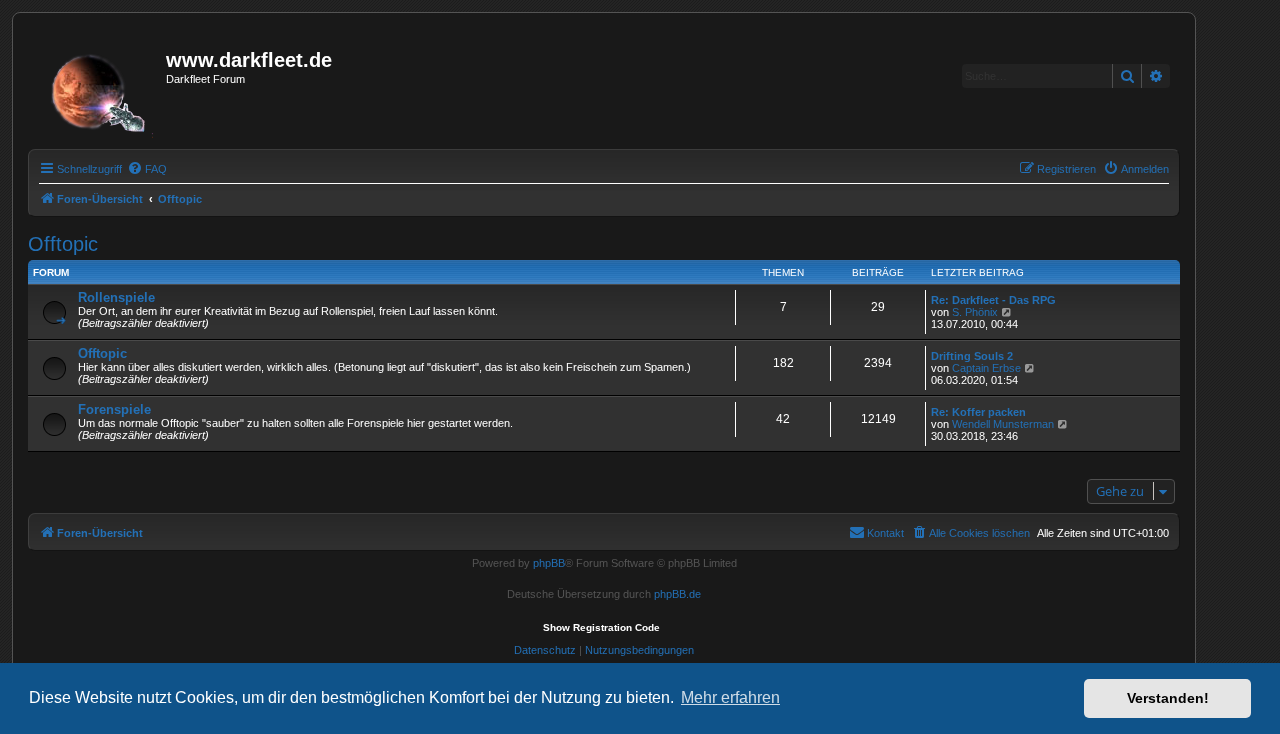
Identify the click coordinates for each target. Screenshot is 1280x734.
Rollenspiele (116, 297)
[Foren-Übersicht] (99, 87)
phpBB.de (677, 594)
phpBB (549, 563)
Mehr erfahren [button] (730, 697)
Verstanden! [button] (1168, 698)
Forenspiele (114, 409)
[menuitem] (147, 169)
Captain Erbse (986, 368)
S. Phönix (975, 312)
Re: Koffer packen (978, 412)
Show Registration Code (601, 627)
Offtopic (63, 244)
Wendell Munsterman (1003, 424)
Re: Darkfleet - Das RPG (993, 300)
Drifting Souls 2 (972, 356)
